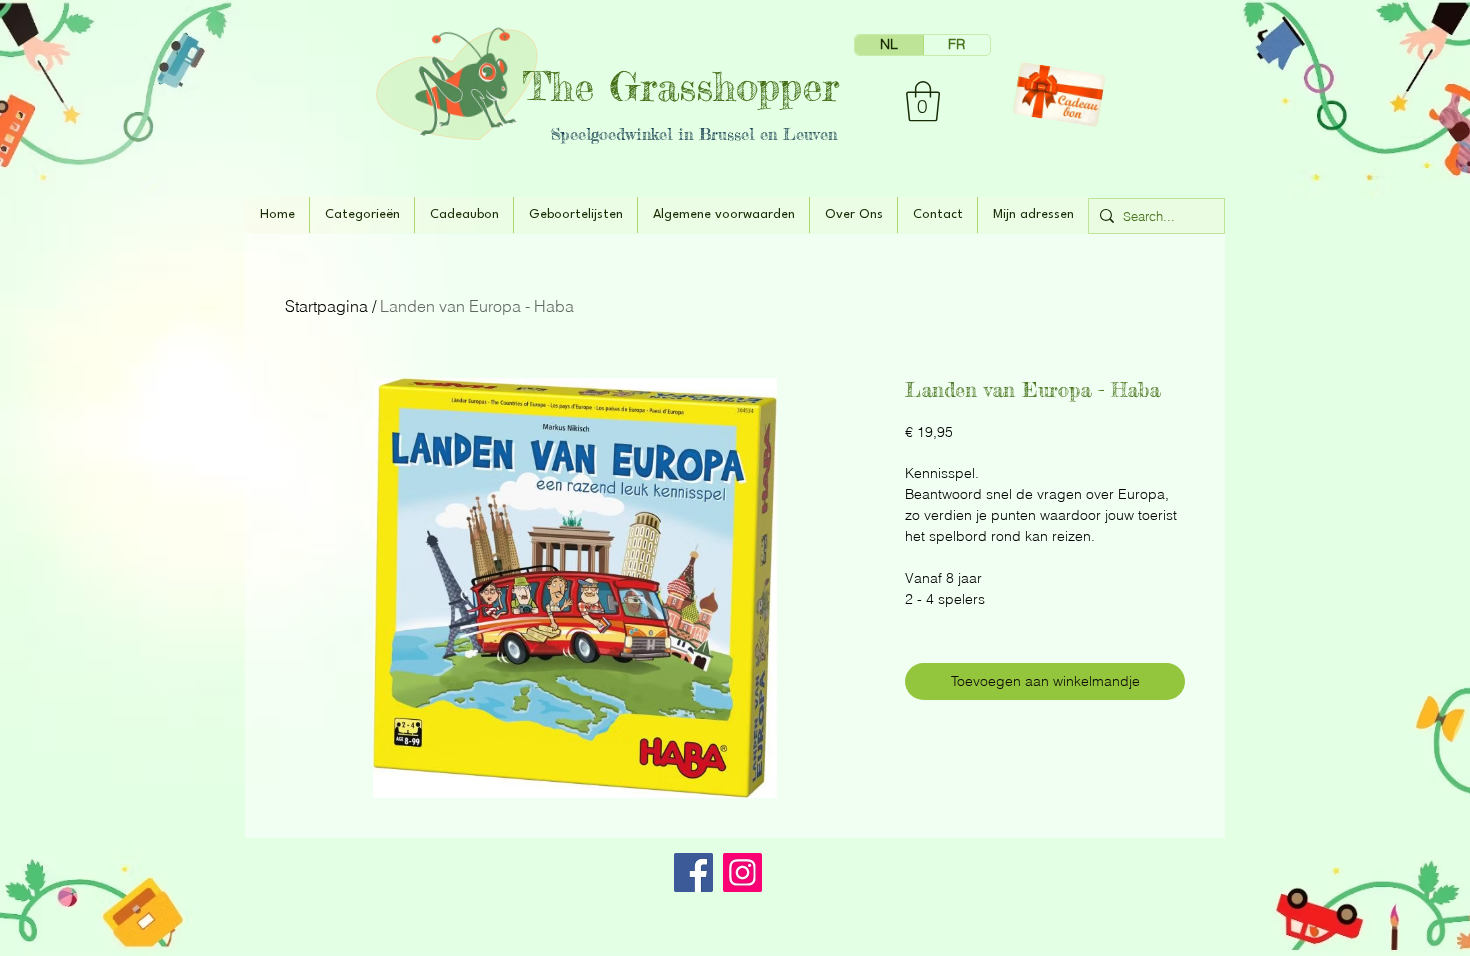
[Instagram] (742, 872)
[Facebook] (693, 872)
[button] (923, 101)
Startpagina (326, 306)
